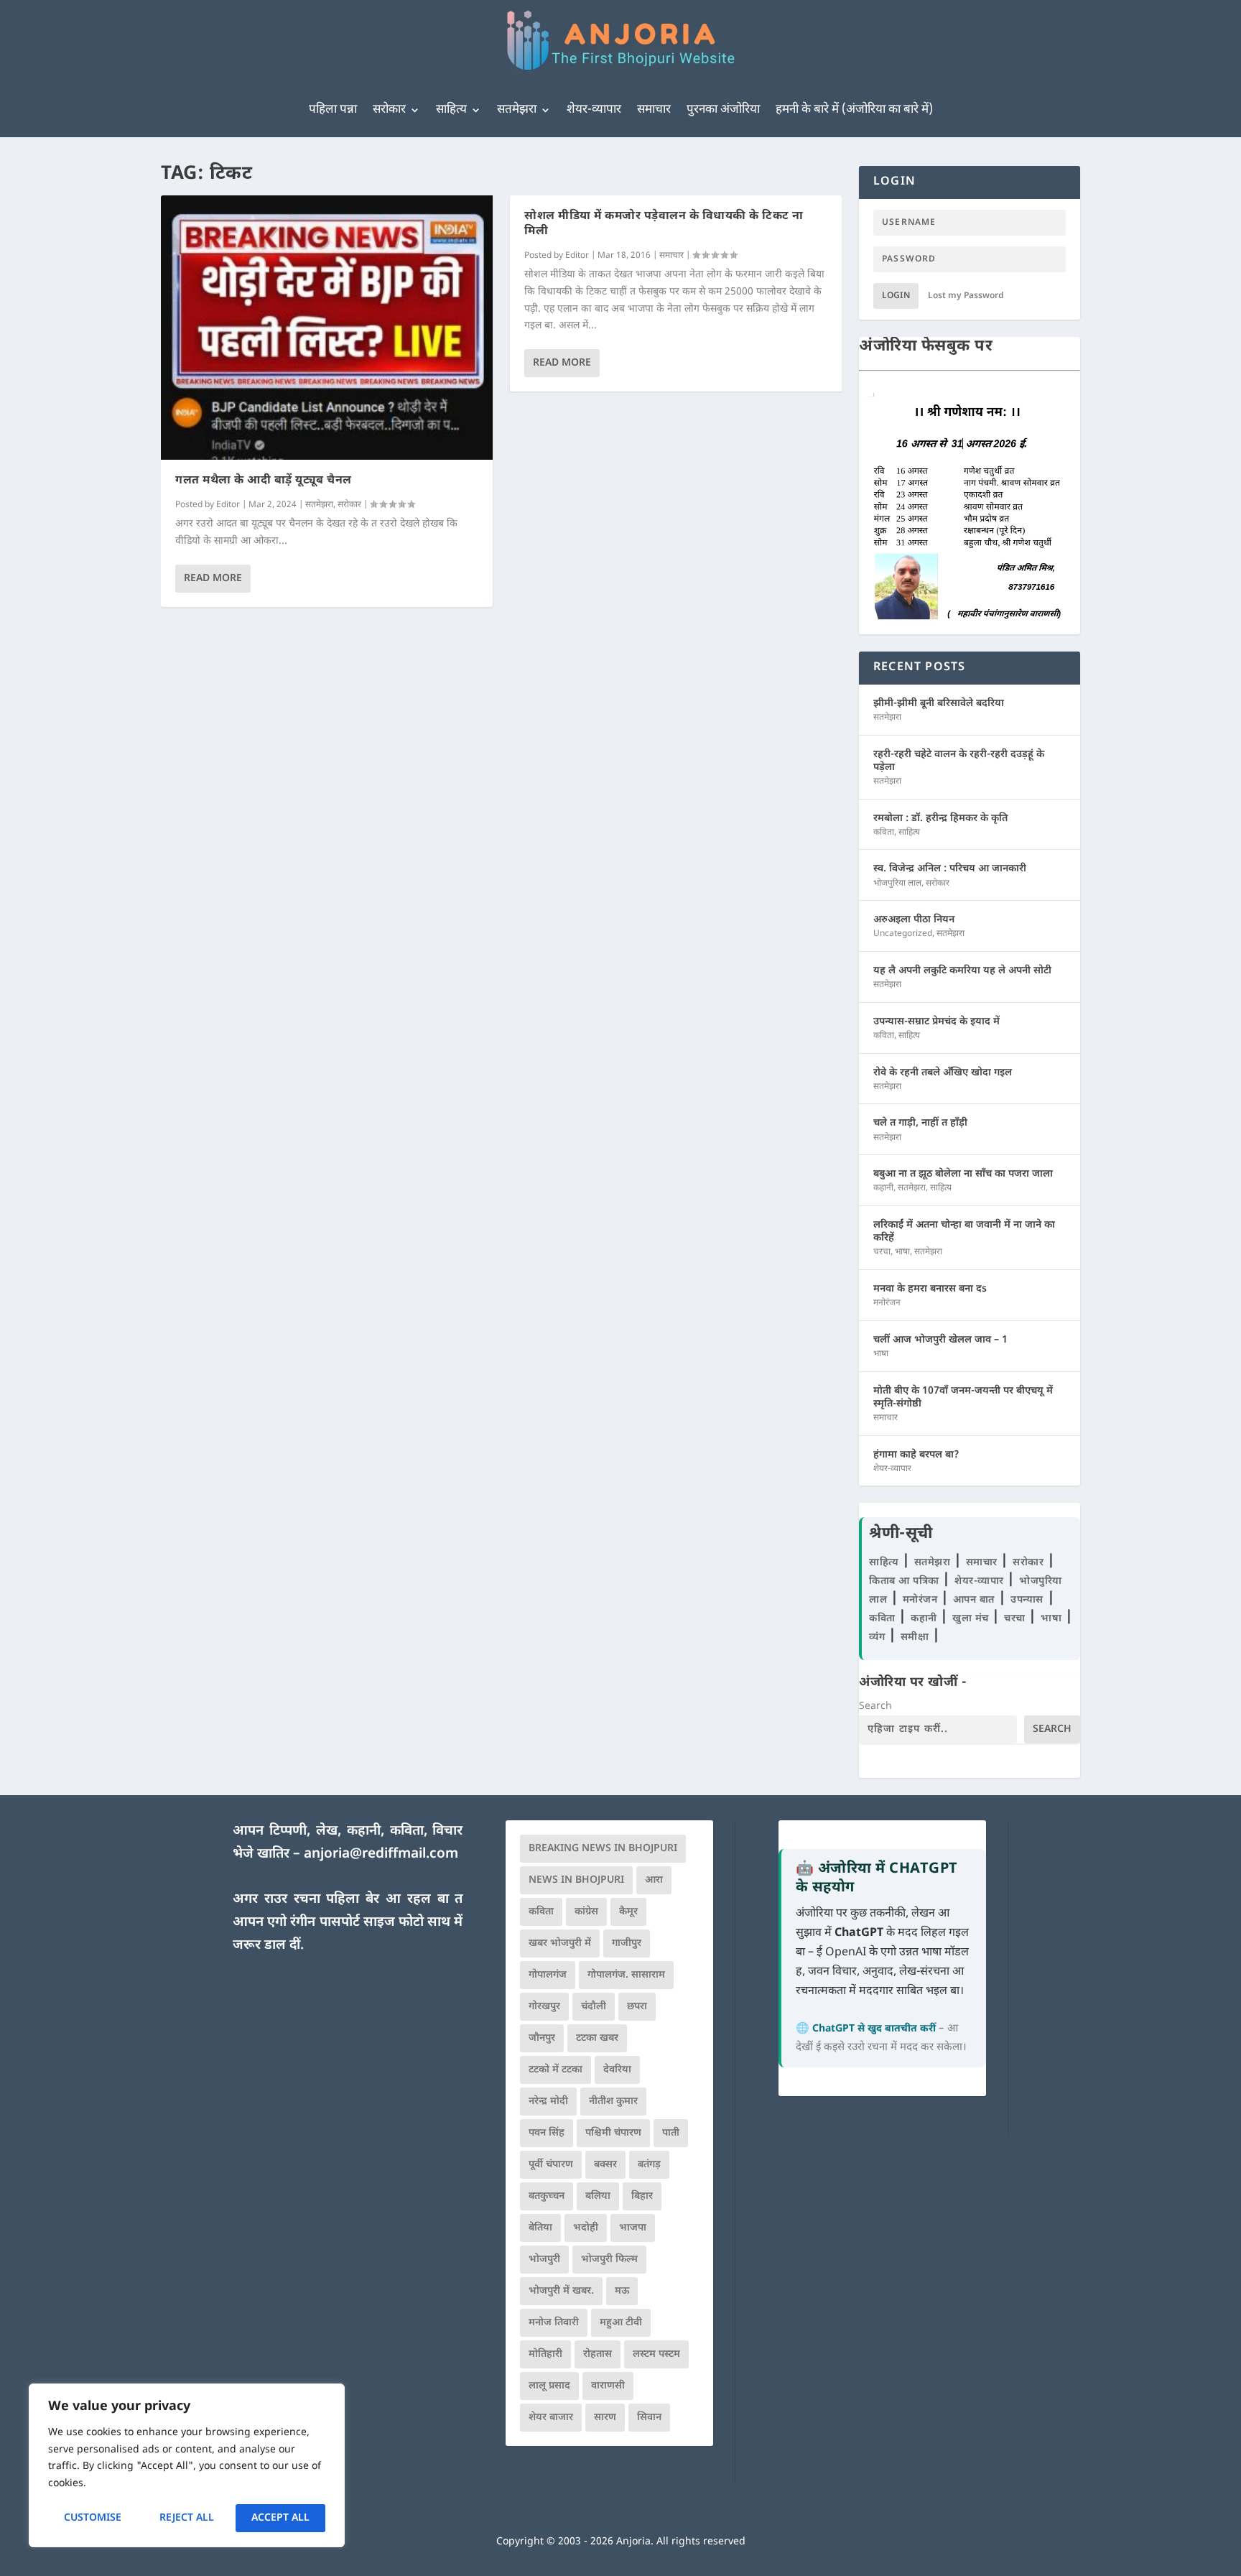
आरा (654, 1880)
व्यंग (879, 1637)
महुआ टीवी (621, 2323)
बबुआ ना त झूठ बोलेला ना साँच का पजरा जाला (963, 1174)
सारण (605, 2418)
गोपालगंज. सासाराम (626, 1975)
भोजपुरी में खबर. (561, 2291)
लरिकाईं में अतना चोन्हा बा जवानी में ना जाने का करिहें (964, 1232)
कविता (884, 833)
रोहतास (598, 2354)
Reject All (187, 2518)
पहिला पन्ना (333, 110)
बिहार (642, 2196)
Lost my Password (966, 296)
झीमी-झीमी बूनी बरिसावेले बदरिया (939, 704)
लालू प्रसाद (549, 2386)
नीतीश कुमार (613, 2102)
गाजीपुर (627, 1943)
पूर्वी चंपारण (551, 2165)
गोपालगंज (548, 1975)
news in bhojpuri (576, 1880)
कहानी (883, 1188)
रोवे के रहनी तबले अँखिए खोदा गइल (943, 1073)
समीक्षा (916, 1637)
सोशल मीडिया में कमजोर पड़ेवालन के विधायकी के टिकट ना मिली (664, 224)
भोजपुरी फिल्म (609, 2260)
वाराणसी (608, 2386)
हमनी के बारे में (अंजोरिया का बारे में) (854, 110)
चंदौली (594, 2007)
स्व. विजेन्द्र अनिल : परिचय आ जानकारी (950, 869)
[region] (187, 2465)
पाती (671, 2133)
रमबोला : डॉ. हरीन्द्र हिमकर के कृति (940, 819)
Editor (228, 505)
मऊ (622, 2291)
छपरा (637, 2007)
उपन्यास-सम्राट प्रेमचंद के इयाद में (936, 1022)
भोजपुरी (544, 2260)
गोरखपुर (544, 2007)
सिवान (649, 2418)
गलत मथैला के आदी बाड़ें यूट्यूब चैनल (264, 481)
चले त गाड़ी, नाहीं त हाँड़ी (920, 1123)
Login (896, 296)
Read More (213, 579)
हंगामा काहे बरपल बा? (916, 1455)
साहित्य (451, 110)
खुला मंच (972, 1619)
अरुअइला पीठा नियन (914, 920)
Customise (93, 2518)
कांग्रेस (586, 1912)
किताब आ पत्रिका (906, 1581)
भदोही (586, 2228)
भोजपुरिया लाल (897, 884)
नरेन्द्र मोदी (548, 2102)
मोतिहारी (545, 2354)
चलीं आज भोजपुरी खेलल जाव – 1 (940, 1340)
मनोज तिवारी (554, 2323)
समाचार (654, 110)
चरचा (882, 1252)
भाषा (902, 1252)
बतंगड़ (649, 2165)
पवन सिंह (547, 2133)
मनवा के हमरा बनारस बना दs (930, 1289)
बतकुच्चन (547, 2196)
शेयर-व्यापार (594, 110)
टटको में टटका (556, 2070)
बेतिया (540, 2228)
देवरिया (617, 2070)
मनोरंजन (887, 1303)
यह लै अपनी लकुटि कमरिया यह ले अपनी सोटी (962, 971)
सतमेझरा (517, 110)
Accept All (280, 2518)
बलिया (598, 2196)
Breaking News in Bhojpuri (603, 1849)
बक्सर (605, 2165)
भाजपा (633, 2228)
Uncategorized (903, 934)
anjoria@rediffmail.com (381, 1854)
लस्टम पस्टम (656, 2354)
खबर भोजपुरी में (560, 1943)
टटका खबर (597, 2038)
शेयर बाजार (551, 2418)
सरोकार (389, 110)
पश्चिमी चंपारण (613, 2133)
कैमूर (628, 1912)
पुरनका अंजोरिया (723, 110)
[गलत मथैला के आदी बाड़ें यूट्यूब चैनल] (327, 328)
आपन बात (974, 1600)
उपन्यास (1027, 1600)
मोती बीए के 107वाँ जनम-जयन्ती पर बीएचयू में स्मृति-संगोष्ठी (963, 1398)
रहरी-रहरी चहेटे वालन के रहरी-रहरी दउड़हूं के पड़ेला (959, 761)
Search (875, 1706)
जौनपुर (542, 2038)
